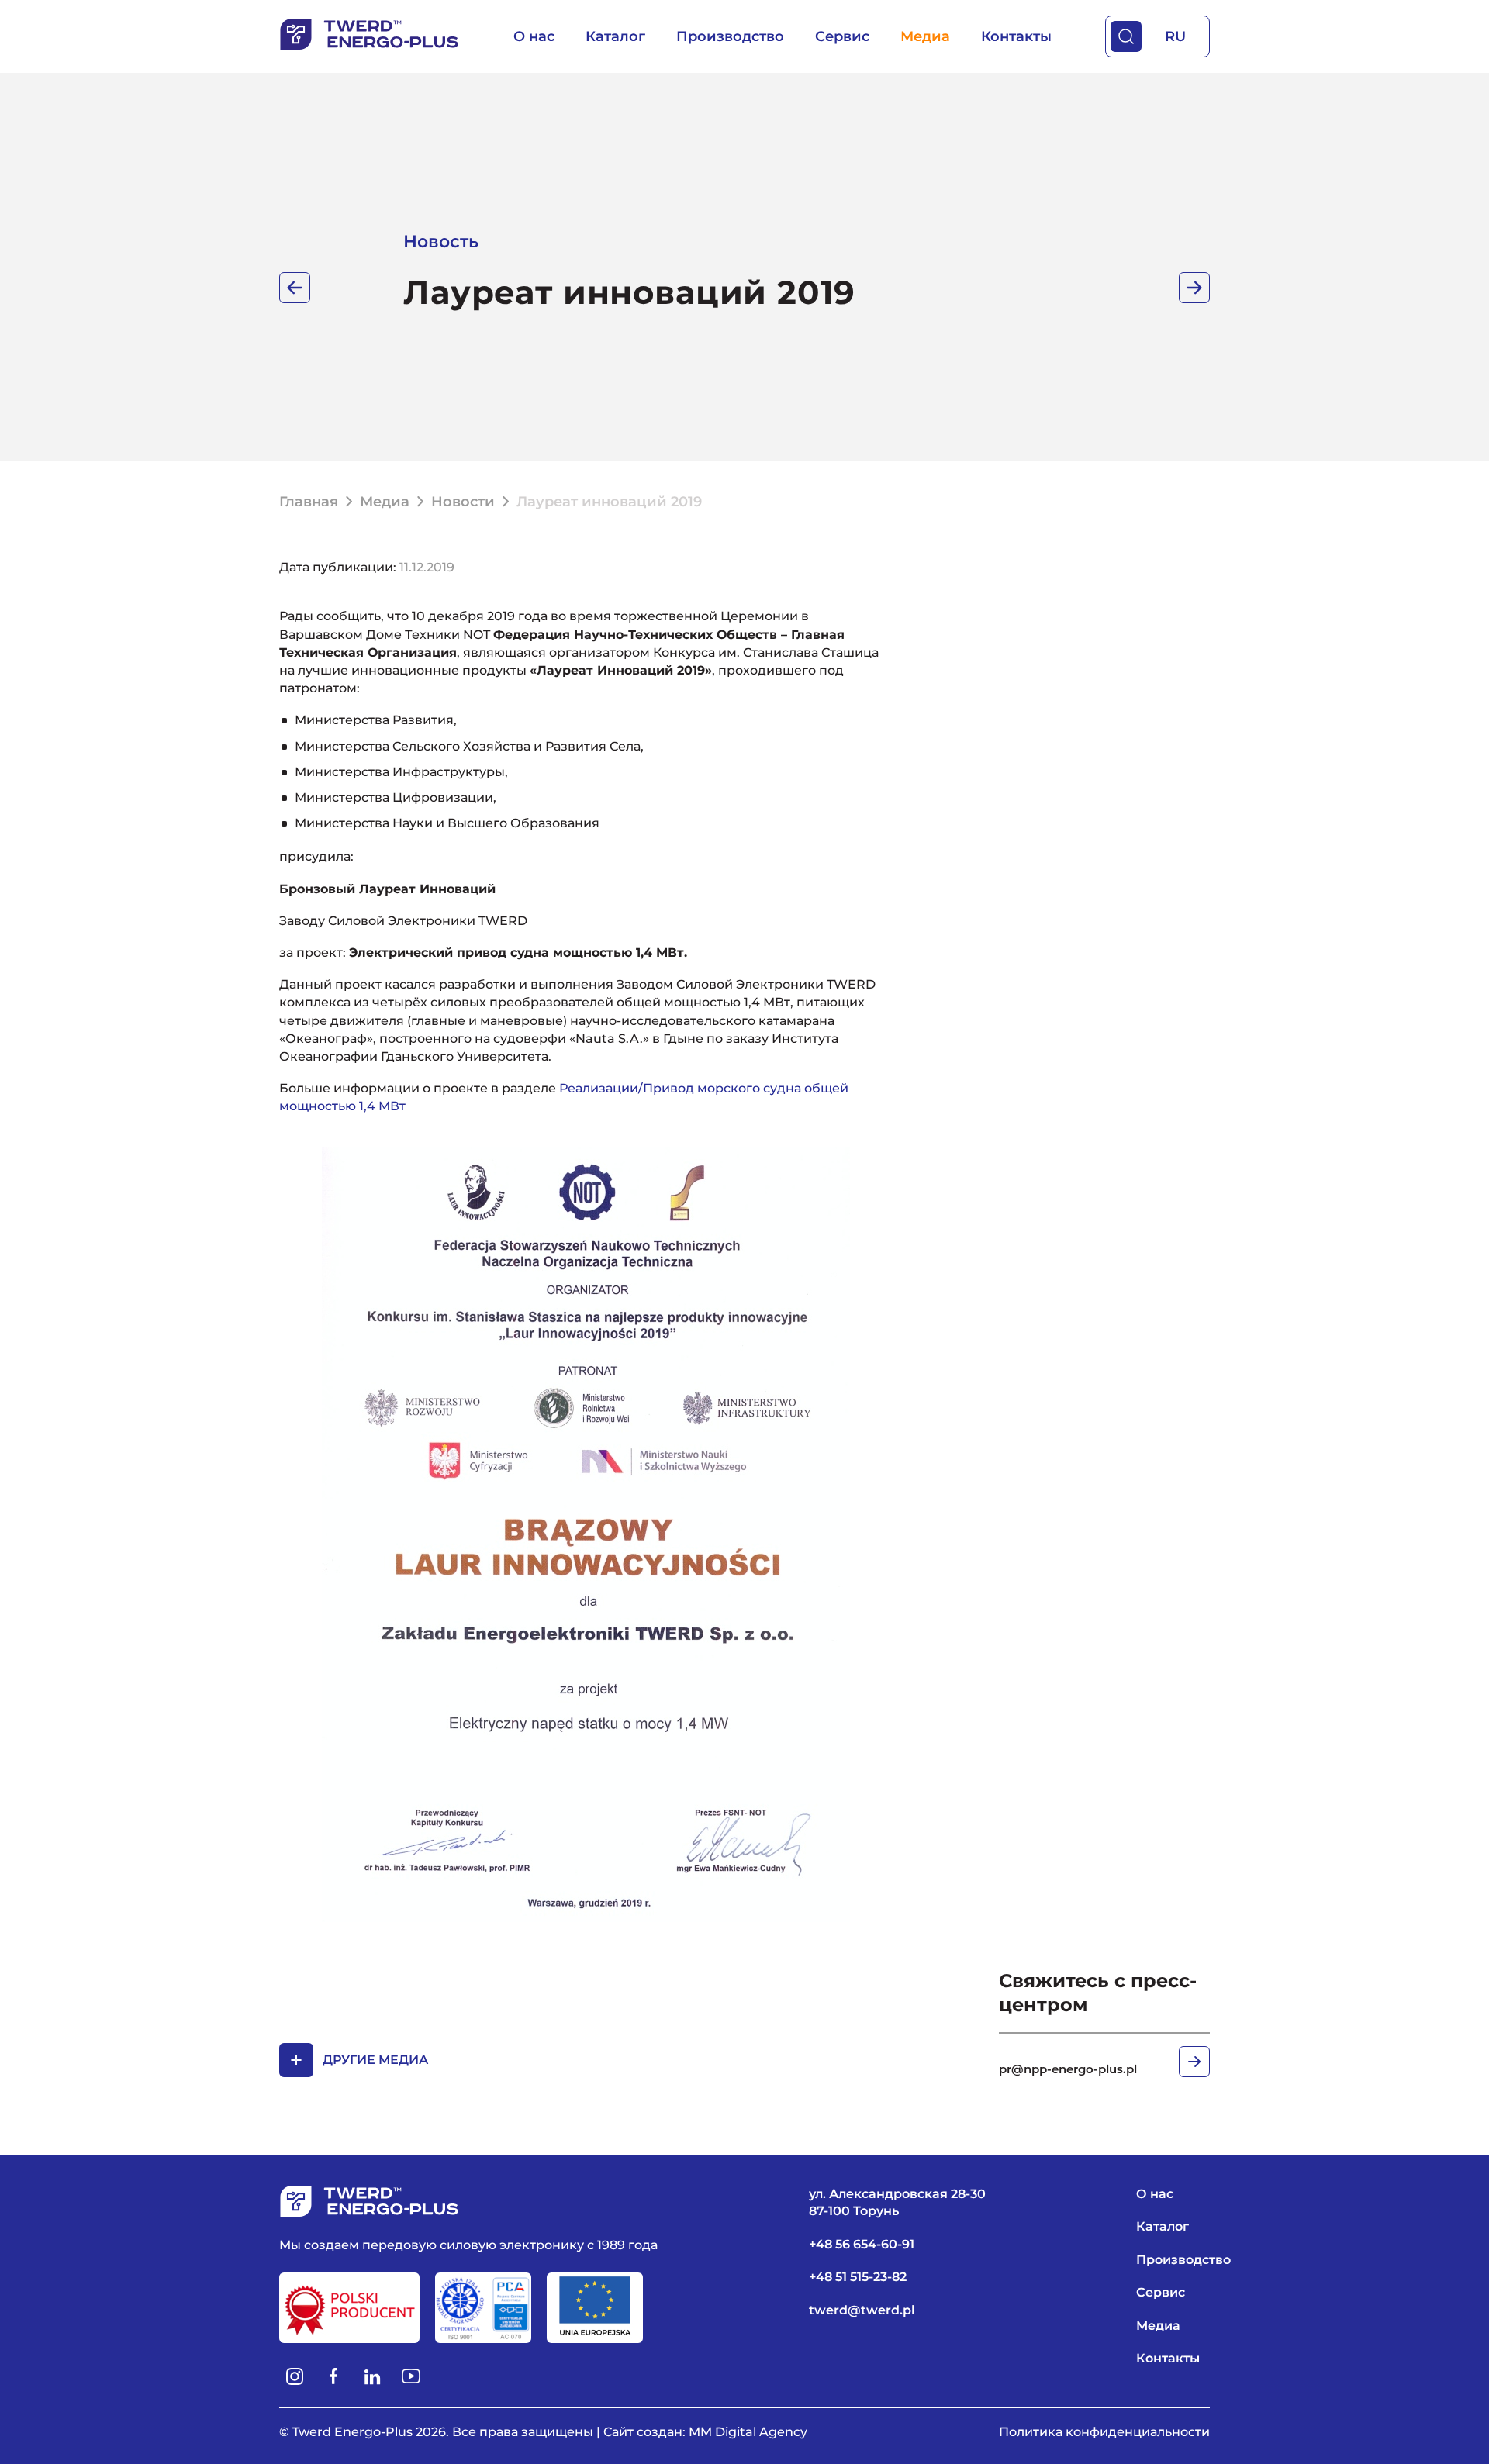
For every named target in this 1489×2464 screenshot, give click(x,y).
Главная (309, 502)
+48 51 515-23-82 (858, 2277)
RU (1175, 36)
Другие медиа (375, 2060)
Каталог (615, 36)
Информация (295, 288)
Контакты (1016, 36)
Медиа (925, 36)
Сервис (842, 36)
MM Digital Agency (748, 2432)
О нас (534, 36)
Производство (730, 36)
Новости (463, 502)
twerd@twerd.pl (862, 2310)
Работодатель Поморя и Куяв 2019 (1194, 288)
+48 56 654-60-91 (862, 2244)
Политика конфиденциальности (1104, 2432)
